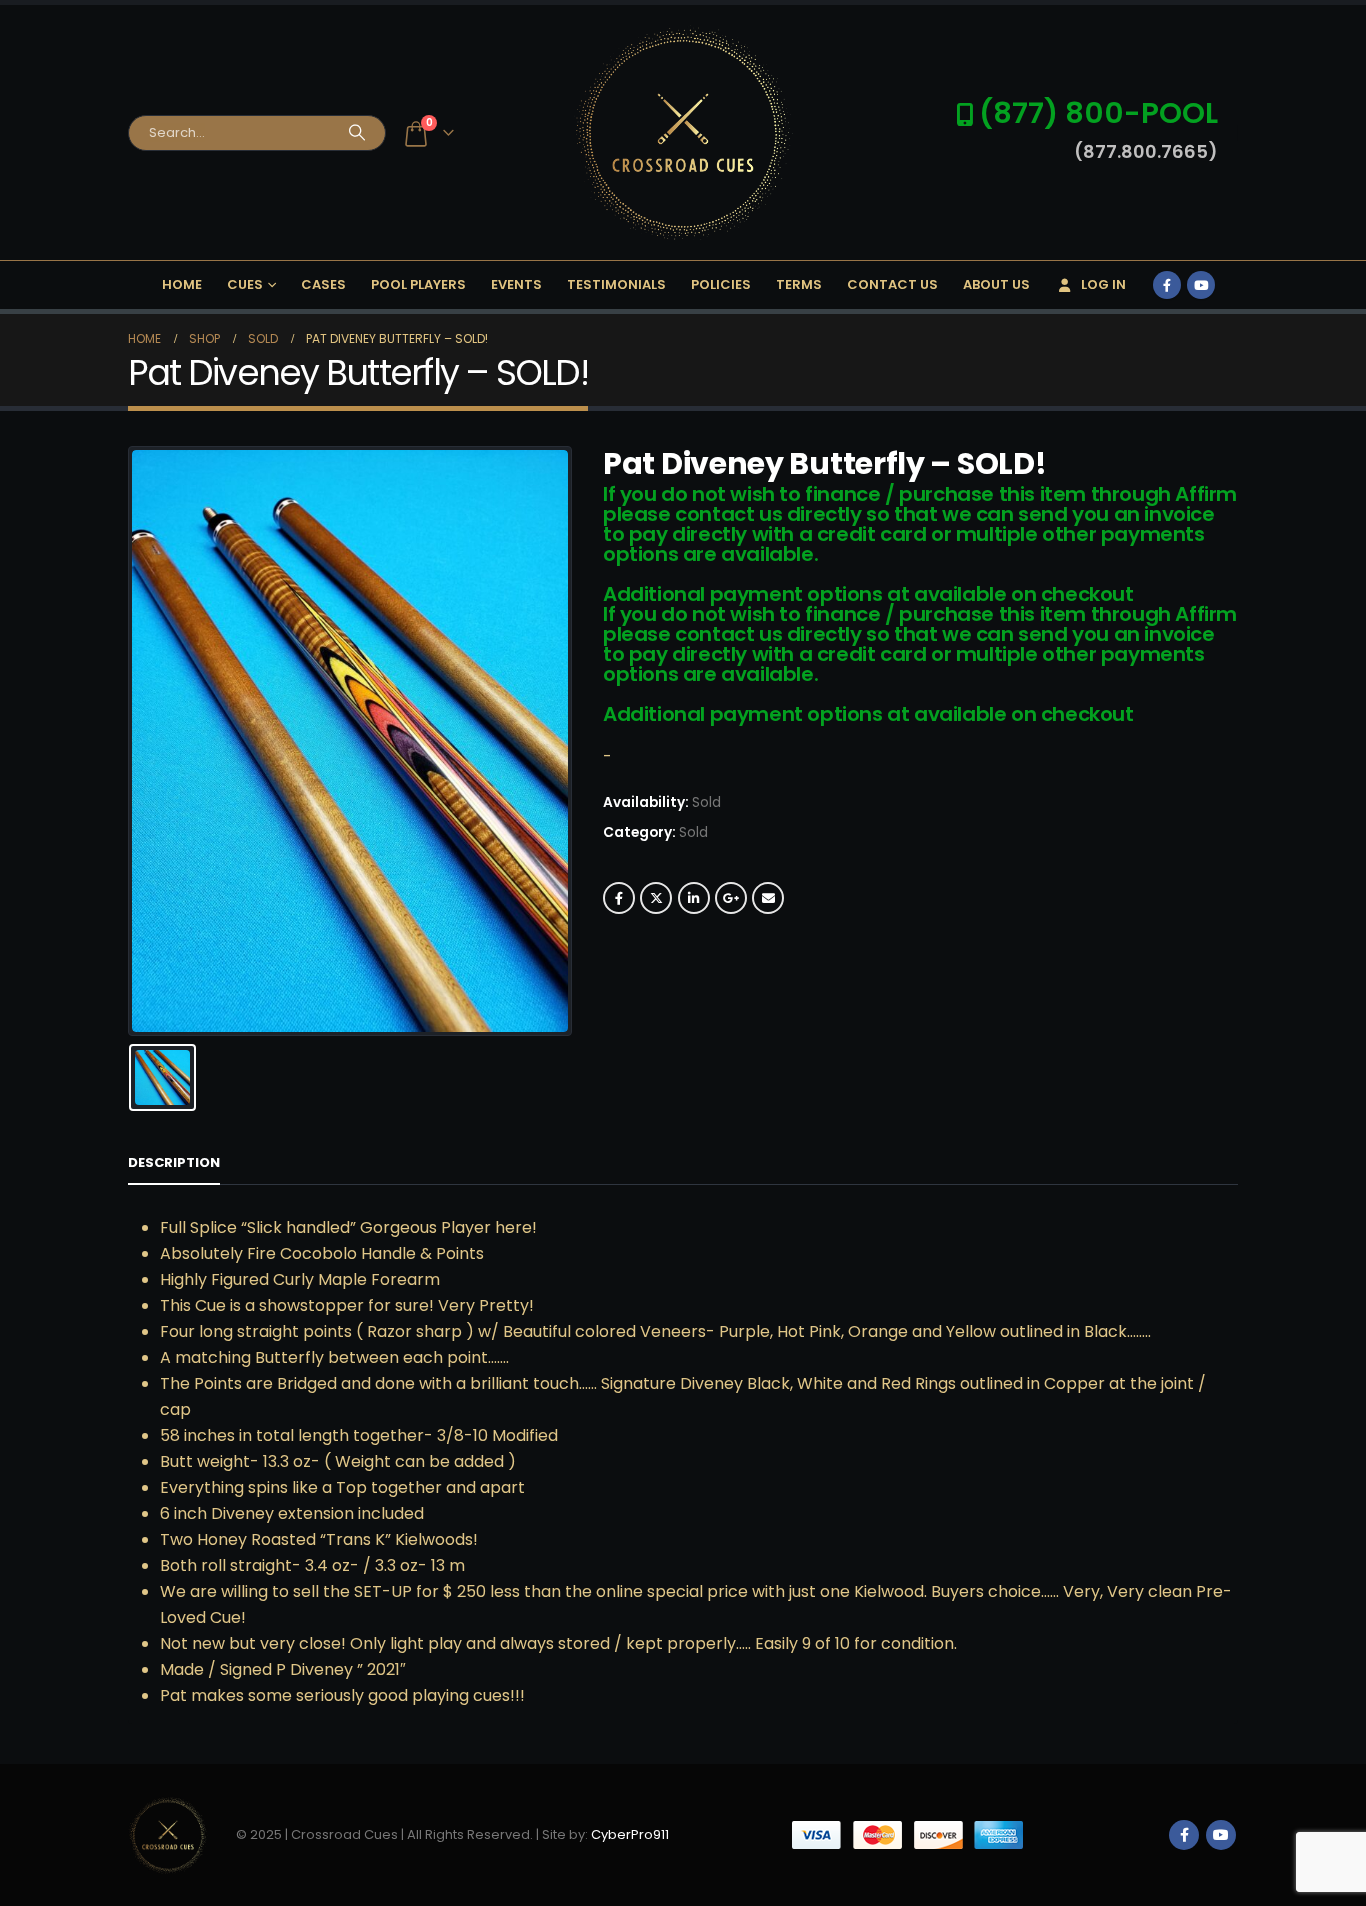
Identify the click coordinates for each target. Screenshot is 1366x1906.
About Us (996, 284)
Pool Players (418, 284)
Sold (693, 832)
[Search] (357, 133)
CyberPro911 (630, 1833)
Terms (799, 284)
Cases (323, 284)
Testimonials (616, 284)
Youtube (1221, 1835)
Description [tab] (174, 1162)
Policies (721, 284)
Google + (731, 898)
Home (182, 284)
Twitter (656, 898)
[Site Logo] (683, 132)
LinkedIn (694, 898)
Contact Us (892, 284)
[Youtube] (1201, 285)
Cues (245, 284)
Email (768, 898)
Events (516, 284)
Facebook (619, 898)
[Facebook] (1167, 285)
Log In (1103, 284)
